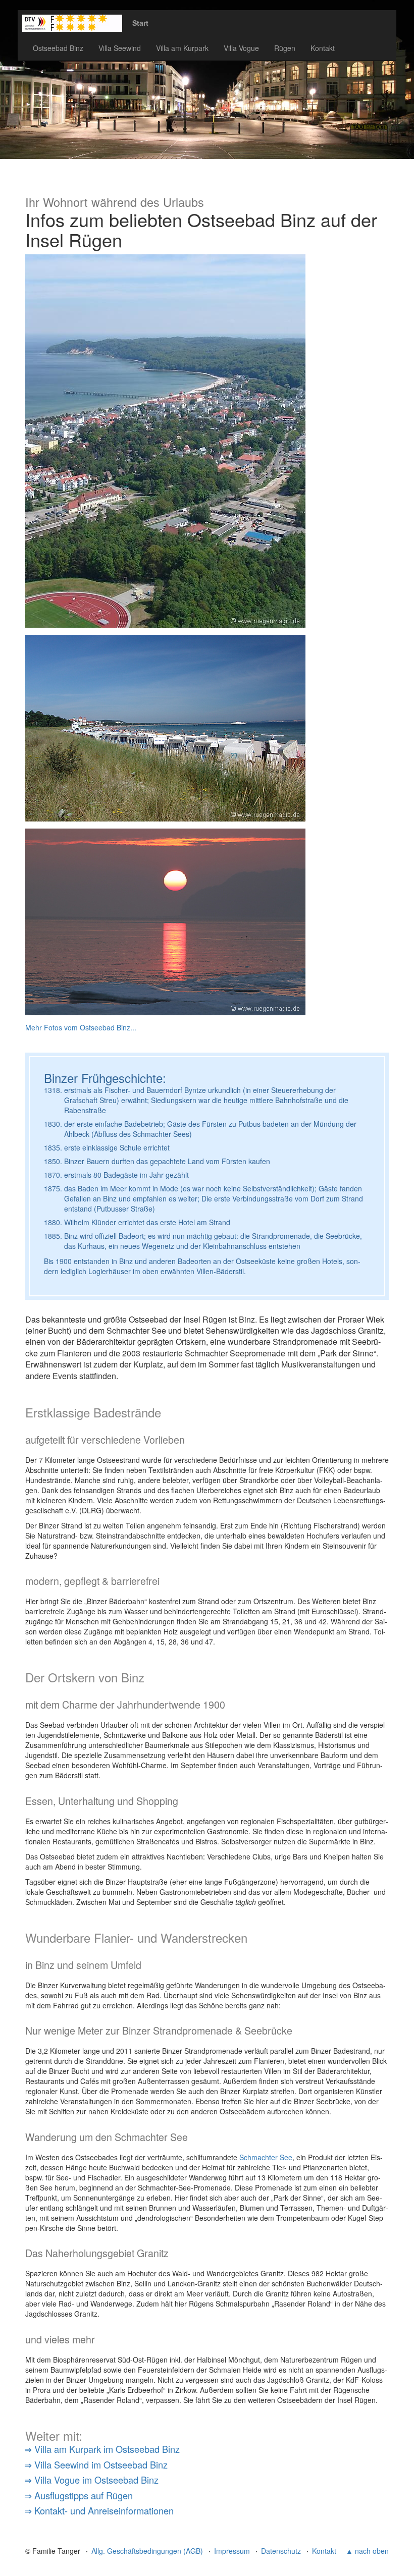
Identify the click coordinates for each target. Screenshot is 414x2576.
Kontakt (323, 48)
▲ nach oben (367, 2551)
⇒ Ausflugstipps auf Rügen (79, 2495)
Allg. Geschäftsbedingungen (147, 2551)
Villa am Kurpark (182, 48)
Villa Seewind (120, 48)
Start (140, 23)
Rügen (285, 48)
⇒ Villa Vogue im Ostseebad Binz (91, 2480)
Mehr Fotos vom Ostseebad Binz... (81, 1027)
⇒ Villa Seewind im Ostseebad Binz (96, 2464)
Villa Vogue (241, 48)
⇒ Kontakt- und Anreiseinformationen (99, 2510)
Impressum (232, 2551)
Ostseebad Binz (58, 48)
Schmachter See (266, 2157)
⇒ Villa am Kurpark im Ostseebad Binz (102, 2449)
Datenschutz (281, 2551)
